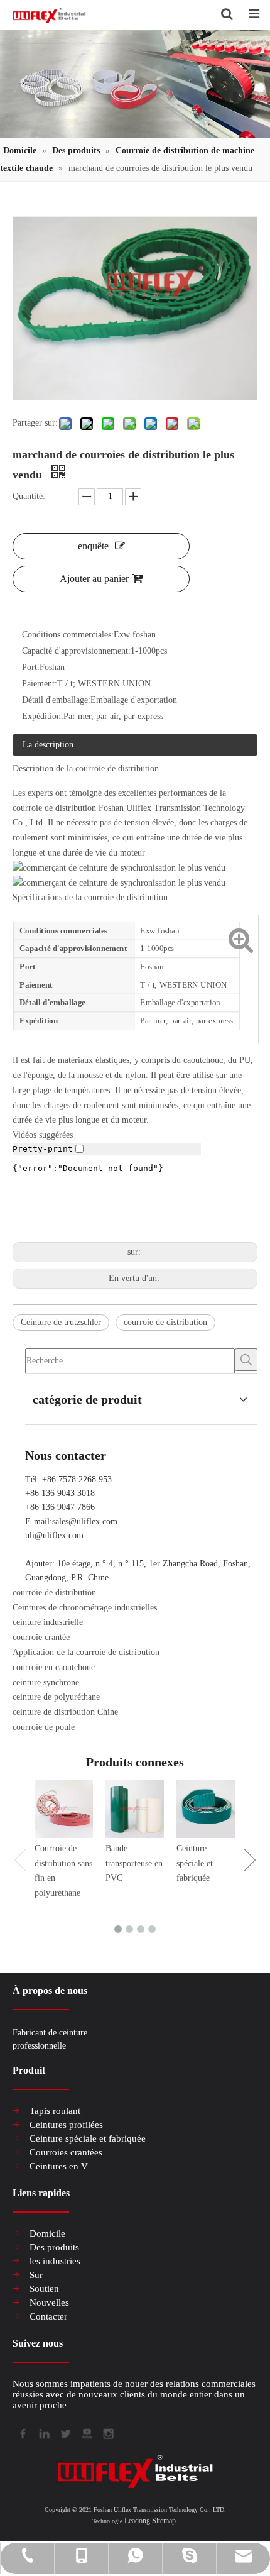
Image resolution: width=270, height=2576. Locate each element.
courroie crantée (41, 1637)
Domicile (47, 2233)
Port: (31, 667)
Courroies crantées (66, 2152)
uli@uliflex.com (54, 1535)
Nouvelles (49, 2303)
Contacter (48, 2316)
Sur (36, 2275)
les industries (55, 2261)
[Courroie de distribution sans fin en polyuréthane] (64, 1809)
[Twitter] (65, 2432)
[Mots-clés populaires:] (246, 1360)
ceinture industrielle (48, 1622)
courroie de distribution (165, 1322)
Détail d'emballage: (56, 700)
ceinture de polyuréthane (56, 1697)
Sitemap (164, 2521)
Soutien (44, 2289)
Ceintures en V (59, 2166)
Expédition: (43, 716)
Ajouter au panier (94, 579)
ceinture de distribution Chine (65, 1712)
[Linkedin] (43, 2432)
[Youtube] (86, 2432)
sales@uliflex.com (85, 1522)
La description (48, 745)
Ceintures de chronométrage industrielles (85, 1608)
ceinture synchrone (46, 1682)
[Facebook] (22, 2432)
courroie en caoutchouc (54, 1667)
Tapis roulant (55, 2111)
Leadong (137, 2521)
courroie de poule (44, 1727)
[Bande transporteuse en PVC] (135, 1809)
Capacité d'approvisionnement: (76, 651)
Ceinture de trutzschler (61, 1322)
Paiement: (40, 684)
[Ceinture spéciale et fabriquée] (206, 1809)
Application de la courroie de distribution (86, 1652)
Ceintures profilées (66, 2125)
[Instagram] (107, 2432)
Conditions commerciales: (68, 635)
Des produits (54, 2247)
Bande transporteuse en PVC (134, 1863)
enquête (93, 546)
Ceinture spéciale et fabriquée (195, 1863)
